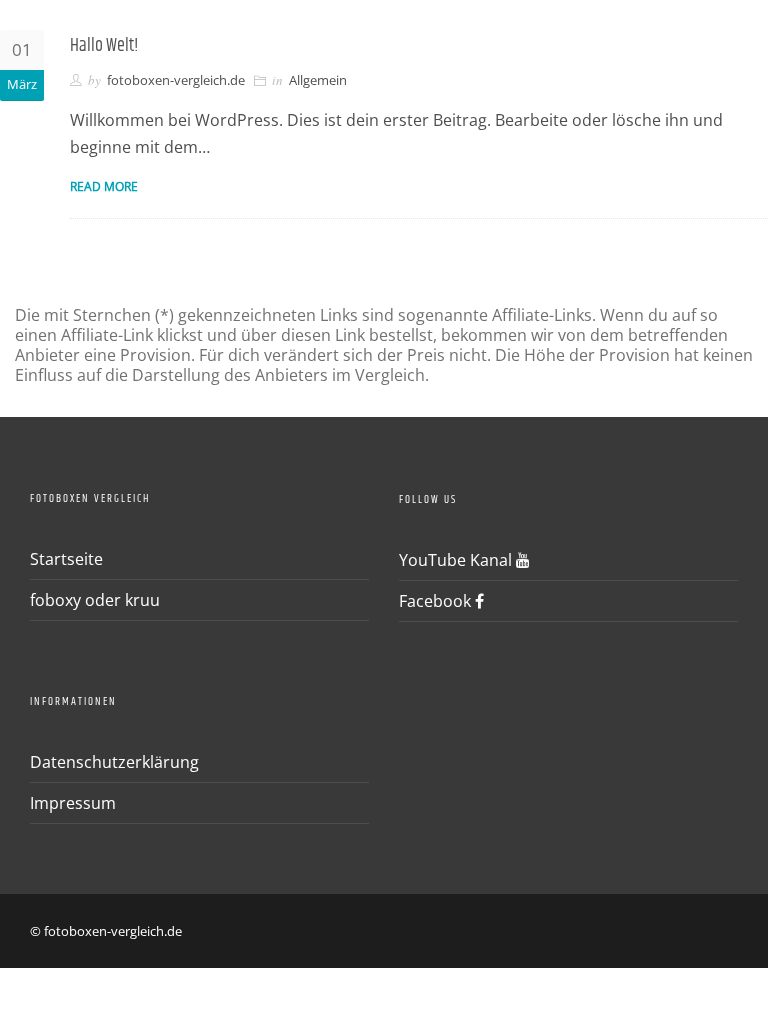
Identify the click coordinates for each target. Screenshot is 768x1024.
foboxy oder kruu (95, 600)
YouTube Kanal (457, 560)
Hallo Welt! (104, 46)
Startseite (66, 559)
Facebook (437, 601)
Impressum (73, 803)
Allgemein (318, 80)
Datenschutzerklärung (114, 762)
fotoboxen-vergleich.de (176, 80)
